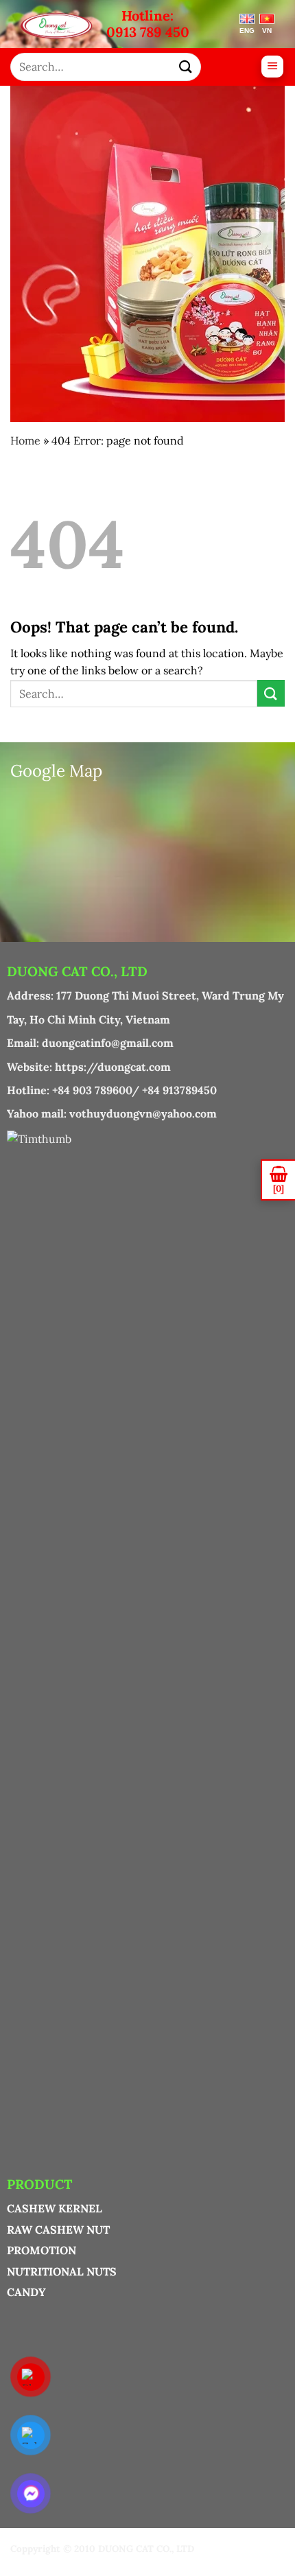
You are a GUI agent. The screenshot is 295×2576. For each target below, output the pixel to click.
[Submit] (186, 67)
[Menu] (272, 67)
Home (25, 440)
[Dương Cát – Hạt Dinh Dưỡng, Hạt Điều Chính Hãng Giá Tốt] (63, 26)
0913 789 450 (148, 32)
